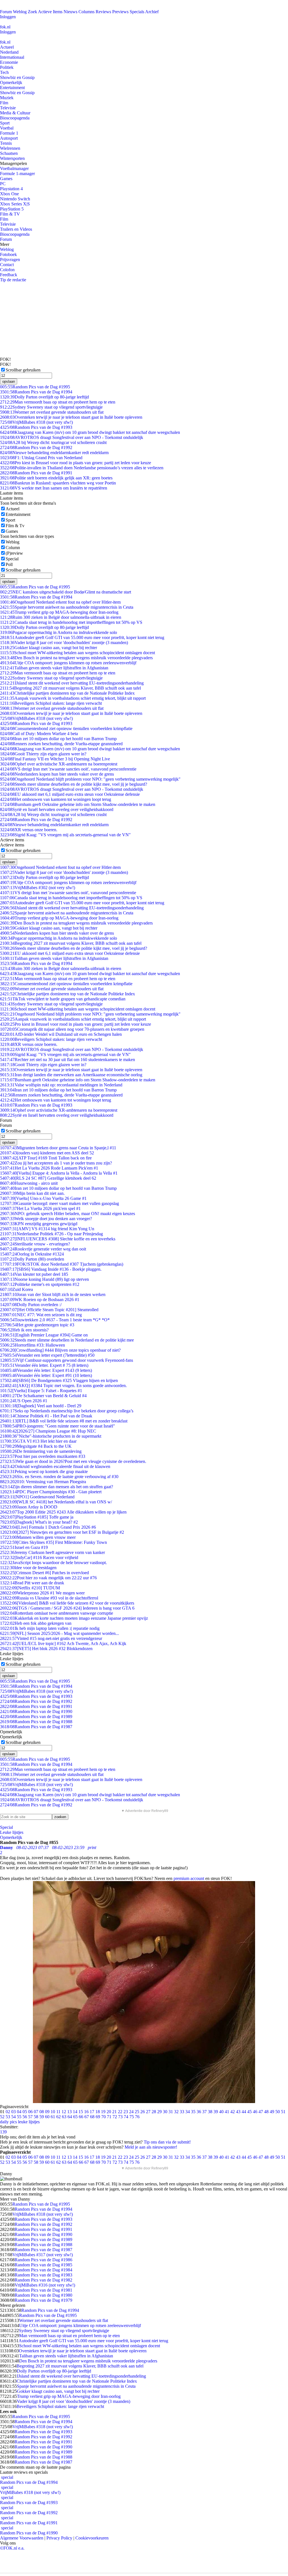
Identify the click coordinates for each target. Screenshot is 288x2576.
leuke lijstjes (29, 2122)
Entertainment (12, 88)
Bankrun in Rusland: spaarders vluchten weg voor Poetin (58, 483)
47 (261, 2112)
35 (193, 2112)
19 (103, 2112)
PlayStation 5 (12, 209)
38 (210, 2112)
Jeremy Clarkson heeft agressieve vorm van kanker (52, 1552)
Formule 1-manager (17, 174)
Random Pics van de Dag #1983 (43, 2275)
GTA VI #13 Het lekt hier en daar (38, 1441)
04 (19, 2112)
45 (249, 2112)
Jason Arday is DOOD (29, 1507)
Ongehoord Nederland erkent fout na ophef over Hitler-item (60, 602)
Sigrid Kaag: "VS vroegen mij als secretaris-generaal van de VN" (65, 835)
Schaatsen (9, 153)
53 (8, 2117)
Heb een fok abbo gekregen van (36, 1623)
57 (30, 2117)
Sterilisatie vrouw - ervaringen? (35, 1244)
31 (171, 2112)
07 (36, 2112)
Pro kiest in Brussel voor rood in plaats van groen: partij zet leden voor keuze (76, 463)
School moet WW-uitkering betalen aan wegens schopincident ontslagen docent (77, 653)
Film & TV (10, 214)
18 (98, 2112)
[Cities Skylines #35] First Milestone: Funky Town (53, 1542)
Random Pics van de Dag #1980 (43, 2295)
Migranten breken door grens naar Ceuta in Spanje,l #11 (58, 1148)
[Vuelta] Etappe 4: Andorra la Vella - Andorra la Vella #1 (59, 1173)
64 (70, 2117)
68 (92, 2117)
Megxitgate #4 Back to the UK (36, 1446)
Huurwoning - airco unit (29, 1183)
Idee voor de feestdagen (28, 1568)
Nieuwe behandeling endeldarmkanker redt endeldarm (54, 453)
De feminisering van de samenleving (41, 1451)
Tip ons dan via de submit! (167, 2142)
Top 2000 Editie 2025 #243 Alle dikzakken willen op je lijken (63, 1512)
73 (120, 2117)
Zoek (32, 12)
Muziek (7, 98)
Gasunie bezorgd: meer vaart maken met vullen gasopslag (59, 1203)
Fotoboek (8, 254)
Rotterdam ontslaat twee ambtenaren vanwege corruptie (57, 1613)
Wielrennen (10, 148)
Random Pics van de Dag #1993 (36, 427)
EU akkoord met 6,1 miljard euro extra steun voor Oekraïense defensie (70, 794)
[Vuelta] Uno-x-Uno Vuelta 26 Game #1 (43, 1198)
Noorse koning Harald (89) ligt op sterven (44, 1279)
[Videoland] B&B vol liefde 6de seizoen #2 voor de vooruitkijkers (67, 1603)
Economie (9, 62)
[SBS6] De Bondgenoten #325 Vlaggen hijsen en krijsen (59, 1380)
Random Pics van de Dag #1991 (36, 473)
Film (4, 103)
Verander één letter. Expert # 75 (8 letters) (44, 1365)
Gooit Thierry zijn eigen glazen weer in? (43, 754)
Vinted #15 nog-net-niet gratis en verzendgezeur (51, 1638)
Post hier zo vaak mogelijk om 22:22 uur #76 (48, 1578)
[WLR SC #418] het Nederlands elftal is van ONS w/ (56, 1502)
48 (266, 2112)
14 (75, 2112)
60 (47, 2117)
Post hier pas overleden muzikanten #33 (43, 1456)
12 (64, 2112)
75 (132, 2117)
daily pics (8, 2122)
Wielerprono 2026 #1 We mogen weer (42, 1593)
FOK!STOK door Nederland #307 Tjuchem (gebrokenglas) (62, 1264)
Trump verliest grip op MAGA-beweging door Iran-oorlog (59, 612)
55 (19, 2117)
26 (143, 2112)
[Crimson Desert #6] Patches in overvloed (44, 1573)
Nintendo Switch (15, 199)
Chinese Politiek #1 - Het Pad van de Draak (46, 1416)
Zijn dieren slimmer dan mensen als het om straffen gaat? (57, 1487)
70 (103, 2117)
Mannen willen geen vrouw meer (38, 1537)
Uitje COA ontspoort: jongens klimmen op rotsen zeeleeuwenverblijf (68, 663)
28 (154, 2112)
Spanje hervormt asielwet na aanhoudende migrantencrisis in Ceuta (67, 607)
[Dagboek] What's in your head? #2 (39, 1522)
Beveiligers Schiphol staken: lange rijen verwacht (51, 703)
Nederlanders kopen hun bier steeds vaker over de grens (57, 774)
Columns (86, 12)
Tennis (6, 143)
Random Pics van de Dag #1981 (43, 2290)
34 (188, 2112)
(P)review (14, 553)
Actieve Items (50, 12)
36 (199, 2112)
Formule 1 (9, 133)
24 (131, 2112)
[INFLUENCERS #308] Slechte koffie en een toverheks (58, 1239)
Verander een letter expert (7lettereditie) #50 (47, 1355)
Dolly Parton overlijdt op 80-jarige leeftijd (44, 397)
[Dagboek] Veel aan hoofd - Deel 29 (41, 1406)
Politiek (7, 67)
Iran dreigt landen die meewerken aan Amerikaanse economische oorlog (71, 1075)
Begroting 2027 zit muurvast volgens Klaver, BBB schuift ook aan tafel (70, 688)
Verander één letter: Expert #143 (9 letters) (46, 1370)
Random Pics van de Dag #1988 (36, 1722)
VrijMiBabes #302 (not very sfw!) (38, 888)
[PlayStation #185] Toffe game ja (37, 1517)
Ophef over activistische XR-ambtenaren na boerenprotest (59, 764)
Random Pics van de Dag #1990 (36, 1711)
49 (272, 2112)
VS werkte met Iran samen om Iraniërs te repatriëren (54, 488)
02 (8, 2112)
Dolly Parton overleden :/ (31, 1305)
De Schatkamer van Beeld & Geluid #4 (43, 1396)
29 (159, 2112)
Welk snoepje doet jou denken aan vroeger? (46, 1219)
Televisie (8, 108)
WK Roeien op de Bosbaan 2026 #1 (40, 1300)
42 (233, 2112)
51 (283, 2112)
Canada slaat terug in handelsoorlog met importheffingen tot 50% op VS (71, 622)
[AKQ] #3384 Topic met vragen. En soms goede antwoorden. (63, 1386)
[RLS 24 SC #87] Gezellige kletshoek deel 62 (48, 1178)
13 (69, 2112)
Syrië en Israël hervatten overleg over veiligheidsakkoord (57, 809)
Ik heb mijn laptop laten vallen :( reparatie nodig (50, 1628)
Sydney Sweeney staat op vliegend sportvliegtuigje (51, 407)
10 (53, 2112)
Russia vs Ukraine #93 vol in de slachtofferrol (49, 1598)
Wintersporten (12, 158)
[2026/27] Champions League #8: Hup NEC (48, 1431)
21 (114, 2112)
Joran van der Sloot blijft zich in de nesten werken (53, 1294)
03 (13, 2112)
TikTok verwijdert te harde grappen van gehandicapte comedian (63, 999)
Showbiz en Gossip (17, 77)
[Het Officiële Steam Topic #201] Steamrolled (49, 1310)
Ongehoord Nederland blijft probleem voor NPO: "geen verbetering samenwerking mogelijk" (90, 779)
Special (12, 559)
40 (221, 2112)
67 (87, 2117)
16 (86, 2112)
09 (47, 2112)
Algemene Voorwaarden (22, 2538)
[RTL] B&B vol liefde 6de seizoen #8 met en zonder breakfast (64, 1421)
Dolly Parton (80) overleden (32, 1259)
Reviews (103, 12)
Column (13, 548)
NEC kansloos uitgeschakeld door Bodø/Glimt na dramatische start (66, 592)
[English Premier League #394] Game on (44, 1335)
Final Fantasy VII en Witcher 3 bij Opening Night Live (55, 759)
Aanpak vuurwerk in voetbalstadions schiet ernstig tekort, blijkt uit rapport (73, 698)
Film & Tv (15, 526)
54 (13, 2117)
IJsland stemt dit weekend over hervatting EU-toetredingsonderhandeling (72, 683)
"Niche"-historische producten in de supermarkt (51, 1436)
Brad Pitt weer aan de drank (32, 1583)
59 (42, 2117)
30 (165, 2112)
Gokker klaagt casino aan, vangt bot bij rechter (49, 648)
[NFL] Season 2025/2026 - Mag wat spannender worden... (59, 1633)
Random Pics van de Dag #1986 (43, 2260)
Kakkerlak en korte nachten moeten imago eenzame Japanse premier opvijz (74, 1618)
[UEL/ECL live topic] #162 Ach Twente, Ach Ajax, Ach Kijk (63, 1643)
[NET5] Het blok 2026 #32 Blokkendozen (46, 1649)
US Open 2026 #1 (24, 1401)
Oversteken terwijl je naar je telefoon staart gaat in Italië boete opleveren (71, 417)
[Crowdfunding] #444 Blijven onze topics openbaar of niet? (60, 1350)
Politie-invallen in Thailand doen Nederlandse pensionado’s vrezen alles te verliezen (82, 468)
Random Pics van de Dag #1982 (43, 2280)
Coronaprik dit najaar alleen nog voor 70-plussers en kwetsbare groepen (72, 1029)
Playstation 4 (11, 189)
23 (126, 2112)
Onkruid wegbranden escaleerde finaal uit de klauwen (55, 1466)
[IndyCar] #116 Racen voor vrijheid (39, 1557)
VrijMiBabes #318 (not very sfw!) (36, 422)
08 (42, 2112)
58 (36, 2117)
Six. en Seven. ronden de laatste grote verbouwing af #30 (59, 1477)
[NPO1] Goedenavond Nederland (37, 1497)
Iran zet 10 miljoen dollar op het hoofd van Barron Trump (58, 739)
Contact (7, 265)
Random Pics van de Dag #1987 (36, 1727)
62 (58, 2117)
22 (120, 2112)
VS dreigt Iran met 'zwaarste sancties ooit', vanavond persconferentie (68, 769)
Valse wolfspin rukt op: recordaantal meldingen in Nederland (61, 1085)
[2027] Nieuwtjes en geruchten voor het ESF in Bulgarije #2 (62, 1532)
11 (58, 2112)
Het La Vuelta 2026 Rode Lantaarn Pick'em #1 (49, 1168)
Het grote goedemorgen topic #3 (37, 1325)
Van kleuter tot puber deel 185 (34, 1274)
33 (182, 2112)
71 (109, 2117)
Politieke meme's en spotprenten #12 (40, 1284)
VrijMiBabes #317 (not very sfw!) (43, 2255)
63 (64, 2117)
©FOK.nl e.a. (12, 2548)
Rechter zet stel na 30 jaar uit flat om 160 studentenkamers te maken (67, 1060)
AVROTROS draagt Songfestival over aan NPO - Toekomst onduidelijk (72, 437)
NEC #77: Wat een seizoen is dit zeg (41, 1315)
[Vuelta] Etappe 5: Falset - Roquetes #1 (41, 1391)
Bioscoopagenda (15, 118)
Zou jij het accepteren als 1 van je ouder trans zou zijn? (56, 1163)
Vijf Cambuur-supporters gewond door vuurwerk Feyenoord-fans (67, 1360)
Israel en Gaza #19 (24, 1547)
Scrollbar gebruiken (23, 370)
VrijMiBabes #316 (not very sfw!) (45, 2285)
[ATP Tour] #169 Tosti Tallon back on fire (46, 1158)
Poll (9, 564)
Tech (4, 72)
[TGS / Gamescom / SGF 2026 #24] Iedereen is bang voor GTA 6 (67, 1608)
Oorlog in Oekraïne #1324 (32, 1254)
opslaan (9, 381)
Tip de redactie (13, 280)
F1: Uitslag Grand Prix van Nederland (41, 458)
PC (3, 184)
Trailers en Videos (16, 229)
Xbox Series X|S (15, 204)
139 (3, 2132)
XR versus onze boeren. (29, 830)
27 (148, 2112)
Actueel (7, 47)
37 (204, 2112)
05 (25, 2112)
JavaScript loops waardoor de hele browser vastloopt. (53, 1563)
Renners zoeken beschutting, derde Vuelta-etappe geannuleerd (61, 744)
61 (53, 2117)
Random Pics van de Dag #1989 (36, 1717)
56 (25, 2117)
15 (81, 2112)
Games (6, 179)
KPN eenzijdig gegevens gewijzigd (39, 1224)
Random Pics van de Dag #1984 (43, 2270)
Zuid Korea (16, 1289)
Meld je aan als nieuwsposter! (151, 2147)
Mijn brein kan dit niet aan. (32, 1193)
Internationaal (12, 57)
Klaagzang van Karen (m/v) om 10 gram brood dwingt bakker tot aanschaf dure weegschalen (90, 432)
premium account (189, 1878)
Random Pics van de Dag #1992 (36, 448)
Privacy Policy (59, 2538)
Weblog (20, 12)
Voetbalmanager (14, 168)
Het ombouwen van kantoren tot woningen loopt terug (56, 799)
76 (137, 2117)
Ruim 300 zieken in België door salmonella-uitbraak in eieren (61, 617)
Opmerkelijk (11, 82)
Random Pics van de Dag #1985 (43, 2265)
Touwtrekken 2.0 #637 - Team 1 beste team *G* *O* (55, 1320)
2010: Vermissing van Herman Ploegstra (43, 1482)
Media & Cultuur (15, 113)
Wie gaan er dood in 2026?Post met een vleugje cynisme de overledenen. (73, 1461)
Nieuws (70, 12)
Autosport (9, 138)
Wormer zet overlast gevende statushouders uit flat (52, 412)
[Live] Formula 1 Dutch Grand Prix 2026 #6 (48, 1527)
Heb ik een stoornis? (24, 1330)
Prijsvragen (10, 260)
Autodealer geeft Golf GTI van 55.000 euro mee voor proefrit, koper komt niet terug (82, 637)
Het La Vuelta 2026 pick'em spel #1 (40, 1208)
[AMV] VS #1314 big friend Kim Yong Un (47, 1229)
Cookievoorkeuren (92, 2538)
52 (2, 2117)
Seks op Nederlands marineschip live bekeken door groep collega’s (67, 1411)
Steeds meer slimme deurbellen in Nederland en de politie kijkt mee (67, 1340)
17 (92, 2112)
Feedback (9, 275)
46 (255, 2112)
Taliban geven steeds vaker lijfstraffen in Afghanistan (54, 668)
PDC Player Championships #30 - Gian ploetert (51, 1492)
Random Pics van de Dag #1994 (36, 392)
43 (238, 2112)
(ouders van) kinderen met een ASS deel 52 (47, 1153)
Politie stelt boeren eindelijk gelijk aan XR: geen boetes (56, 478)
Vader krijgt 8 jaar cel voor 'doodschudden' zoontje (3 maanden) (64, 643)
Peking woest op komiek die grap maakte (44, 1471)
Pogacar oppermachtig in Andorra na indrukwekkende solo (58, 632)
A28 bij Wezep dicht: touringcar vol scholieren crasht (53, 442)
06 (30, 2112)
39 (216, 2112)
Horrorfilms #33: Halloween (32, 1345)
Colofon (7, 270)
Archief (152, 12)
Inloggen (8, 17)
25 (137, 2112)
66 (81, 2117)
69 (98, 2117)
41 (227, 2112)
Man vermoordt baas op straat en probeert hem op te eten (58, 402)
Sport (5, 123)
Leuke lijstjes (12, 1832)
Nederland (9, 52)
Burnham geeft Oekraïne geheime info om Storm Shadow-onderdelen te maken (78, 804)
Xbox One (9, 194)
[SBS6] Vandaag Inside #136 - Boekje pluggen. (51, 1269)
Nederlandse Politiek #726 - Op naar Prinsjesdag (51, 1234)
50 (278, 2112)
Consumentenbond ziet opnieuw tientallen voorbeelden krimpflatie (66, 729)
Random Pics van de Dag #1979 (43, 2300)
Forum (6, 12)
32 (176, 2112)
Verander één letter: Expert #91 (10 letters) (46, 1375)
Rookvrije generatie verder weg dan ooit (43, 1249)
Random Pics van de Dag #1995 (35, 387)
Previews (120, 12)
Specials (137, 12)
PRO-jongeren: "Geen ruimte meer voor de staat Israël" (58, 1426)
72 (115, 2117)
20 (109, 2112)
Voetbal (7, 128)
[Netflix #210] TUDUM (30, 1588)
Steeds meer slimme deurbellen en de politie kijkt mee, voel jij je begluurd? (74, 784)
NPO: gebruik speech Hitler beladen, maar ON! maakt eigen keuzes (67, 1214)
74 (126, 2117)
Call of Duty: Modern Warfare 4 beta (39, 734)
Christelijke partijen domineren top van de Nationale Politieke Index (67, 693)
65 (75, 2117)
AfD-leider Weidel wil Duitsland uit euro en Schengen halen (61, 1034)
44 (244, 2112)
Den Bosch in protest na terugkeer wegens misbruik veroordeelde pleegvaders (76, 658)
